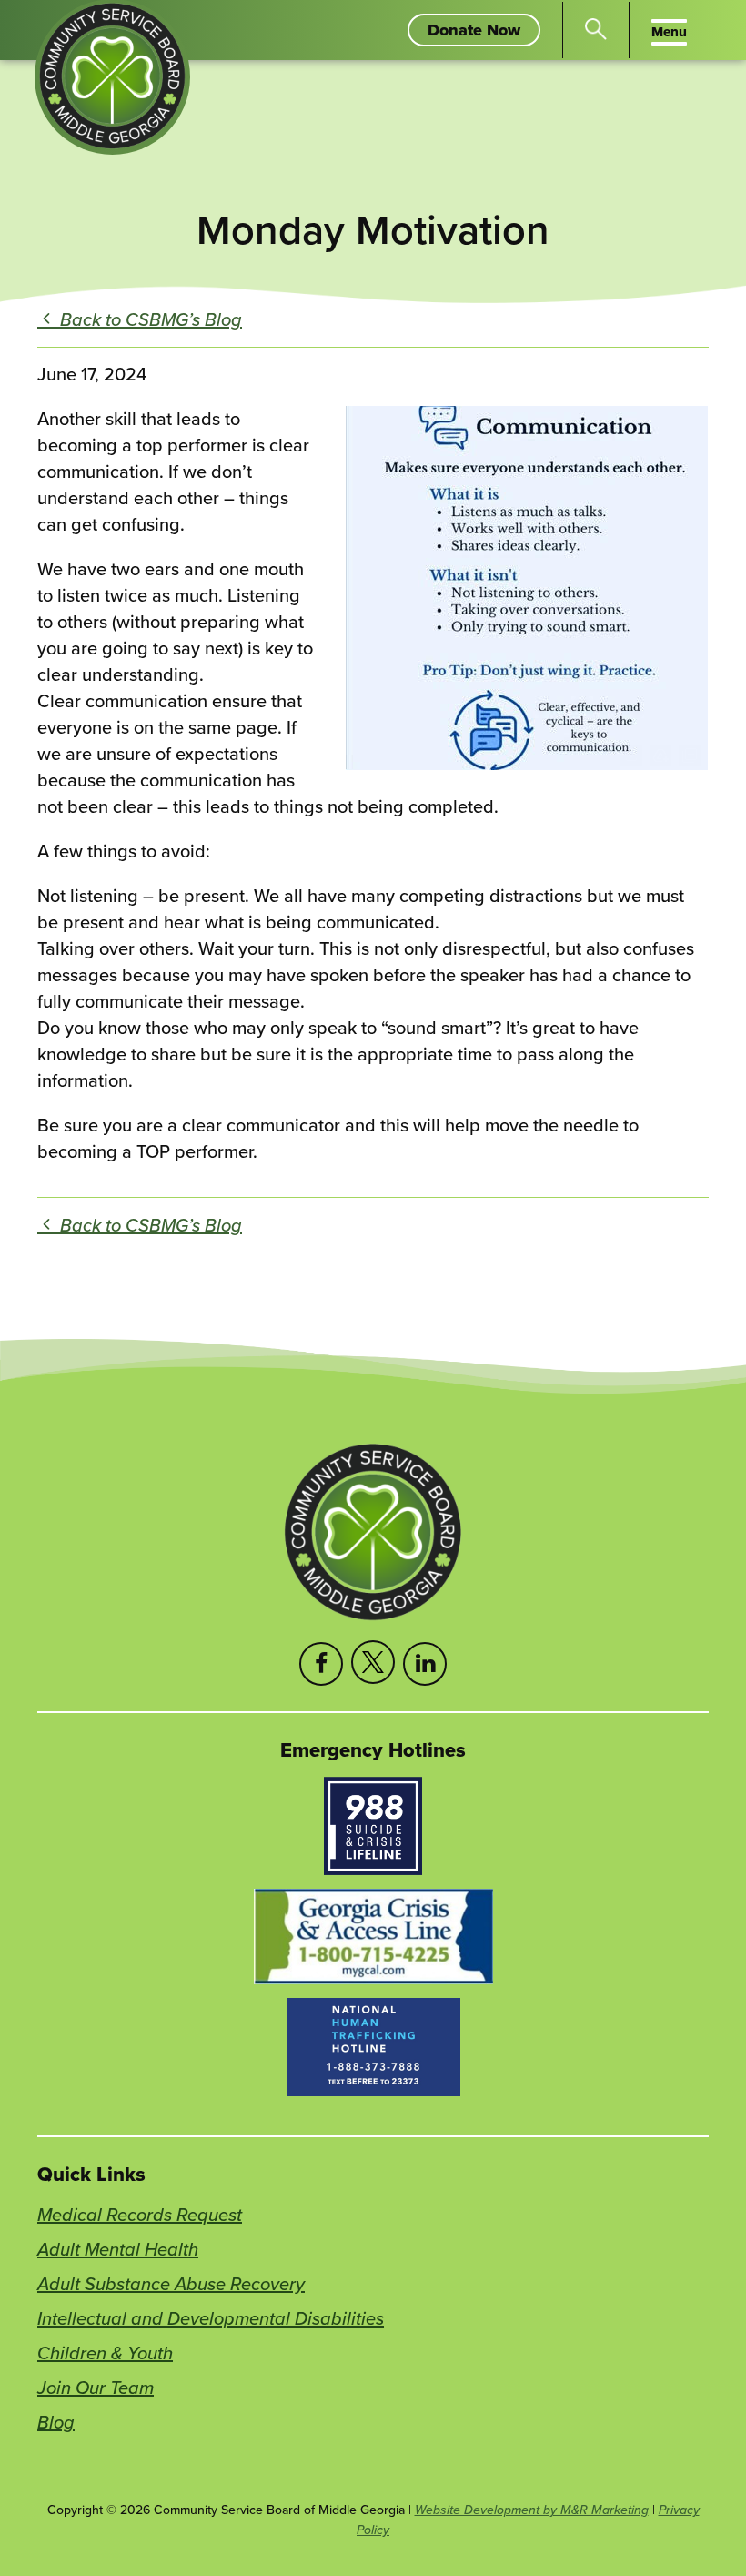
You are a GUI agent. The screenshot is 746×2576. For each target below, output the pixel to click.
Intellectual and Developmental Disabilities (211, 2318)
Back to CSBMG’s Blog (149, 319)
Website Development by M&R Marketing (532, 2510)
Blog (56, 2422)
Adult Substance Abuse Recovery (171, 2283)
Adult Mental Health (118, 2249)
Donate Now (484, 32)
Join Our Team (96, 2387)
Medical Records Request (140, 2214)
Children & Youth (105, 2353)
